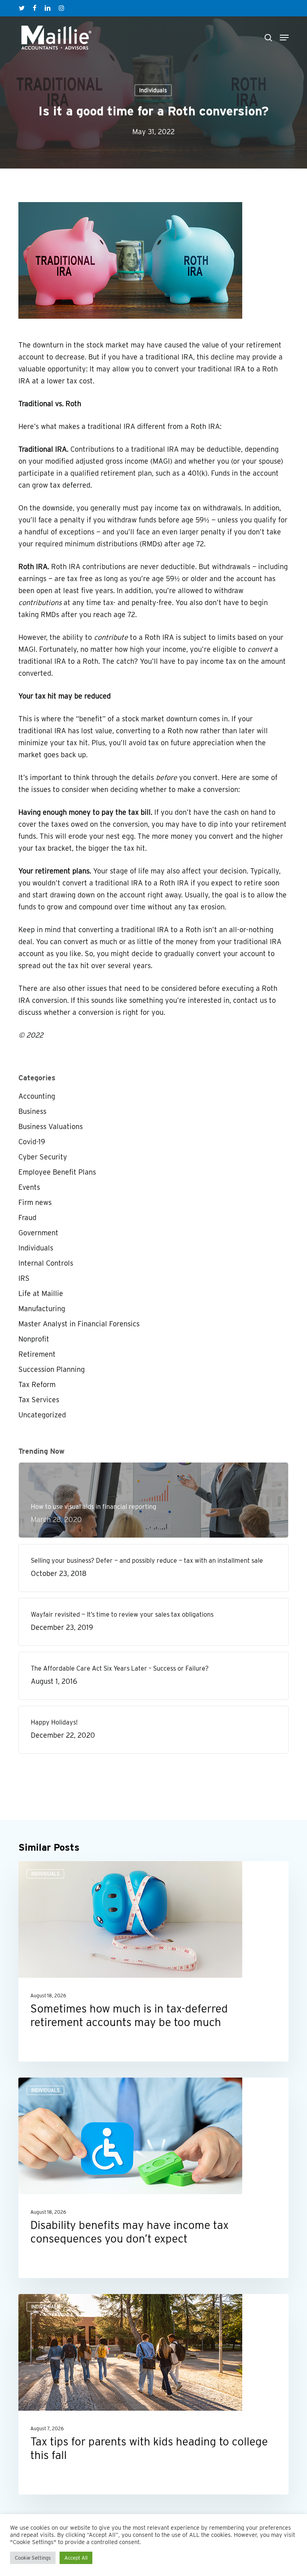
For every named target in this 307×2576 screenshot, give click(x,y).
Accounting (37, 1096)
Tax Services (39, 1400)
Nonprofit (34, 1339)
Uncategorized (42, 1415)
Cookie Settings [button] (33, 2558)
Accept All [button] (76, 2558)
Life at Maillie (41, 1293)
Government (38, 1233)
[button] (284, 38)
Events (29, 1187)
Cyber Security (43, 1157)
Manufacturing (42, 1309)
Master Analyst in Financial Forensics (79, 1324)
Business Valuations (51, 1126)
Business (32, 1111)
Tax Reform (37, 1384)
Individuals (153, 90)
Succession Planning (52, 1369)
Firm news (35, 1202)
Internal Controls (46, 1263)
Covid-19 (32, 1142)
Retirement (37, 1354)
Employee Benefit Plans (57, 1172)
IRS (24, 1278)
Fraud (27, 1218)
